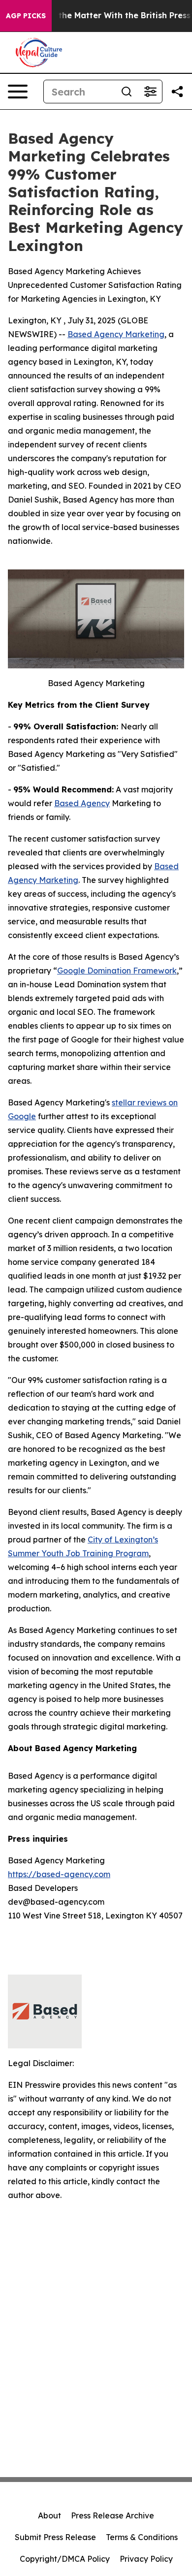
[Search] (127, 92)
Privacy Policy (146, 2559)
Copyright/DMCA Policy (65, 2559)
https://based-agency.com (59, 1874)
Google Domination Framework (117, 971)
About (49, 2515)
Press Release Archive (112, 2515)
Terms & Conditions (142, 2537)
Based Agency (82, 803)
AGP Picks (26, 16)
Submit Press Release (55, 2537)
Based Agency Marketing (116, 334)
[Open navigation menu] (18, 92)
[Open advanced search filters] (150, 92)
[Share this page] (177, 92)
